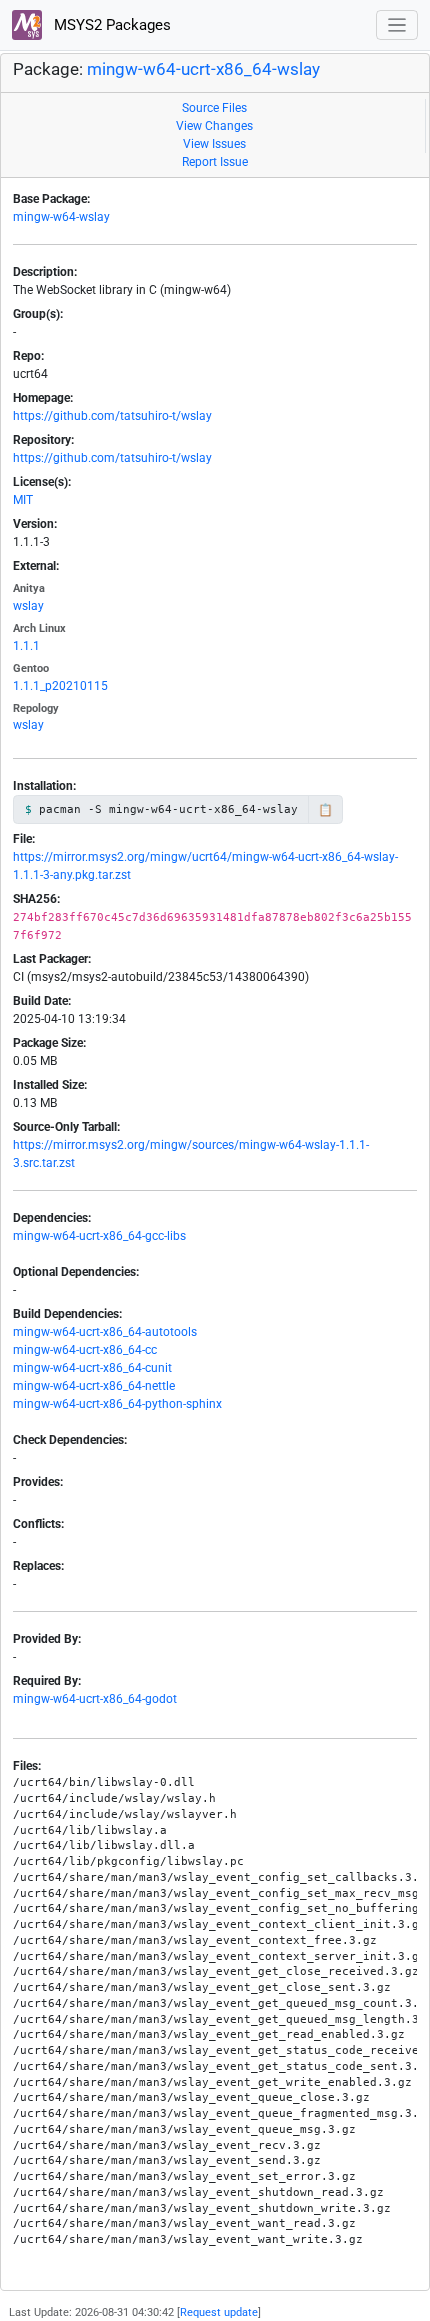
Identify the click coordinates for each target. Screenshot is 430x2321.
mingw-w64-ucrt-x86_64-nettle (94, 1386)
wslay (28, 606)
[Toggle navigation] (397, 25)
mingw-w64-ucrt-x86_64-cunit (92, 1368)
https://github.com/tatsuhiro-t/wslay (112, 416)
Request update (219, 2312)
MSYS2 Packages (110, 25)
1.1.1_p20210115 (60, 686)
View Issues (214, 144)
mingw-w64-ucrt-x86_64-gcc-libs (99, 1236)
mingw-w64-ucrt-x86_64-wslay (203, 69)
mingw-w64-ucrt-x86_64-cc (85, 1350)
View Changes (214, 126)
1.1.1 (26, 646)
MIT (23, 500)
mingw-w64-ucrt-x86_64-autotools (105, 1332)
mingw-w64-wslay (61, 217)
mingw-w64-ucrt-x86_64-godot (95, 1699)
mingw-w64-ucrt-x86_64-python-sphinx (117, 1404)
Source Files (214, 108)
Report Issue (215, 162)
